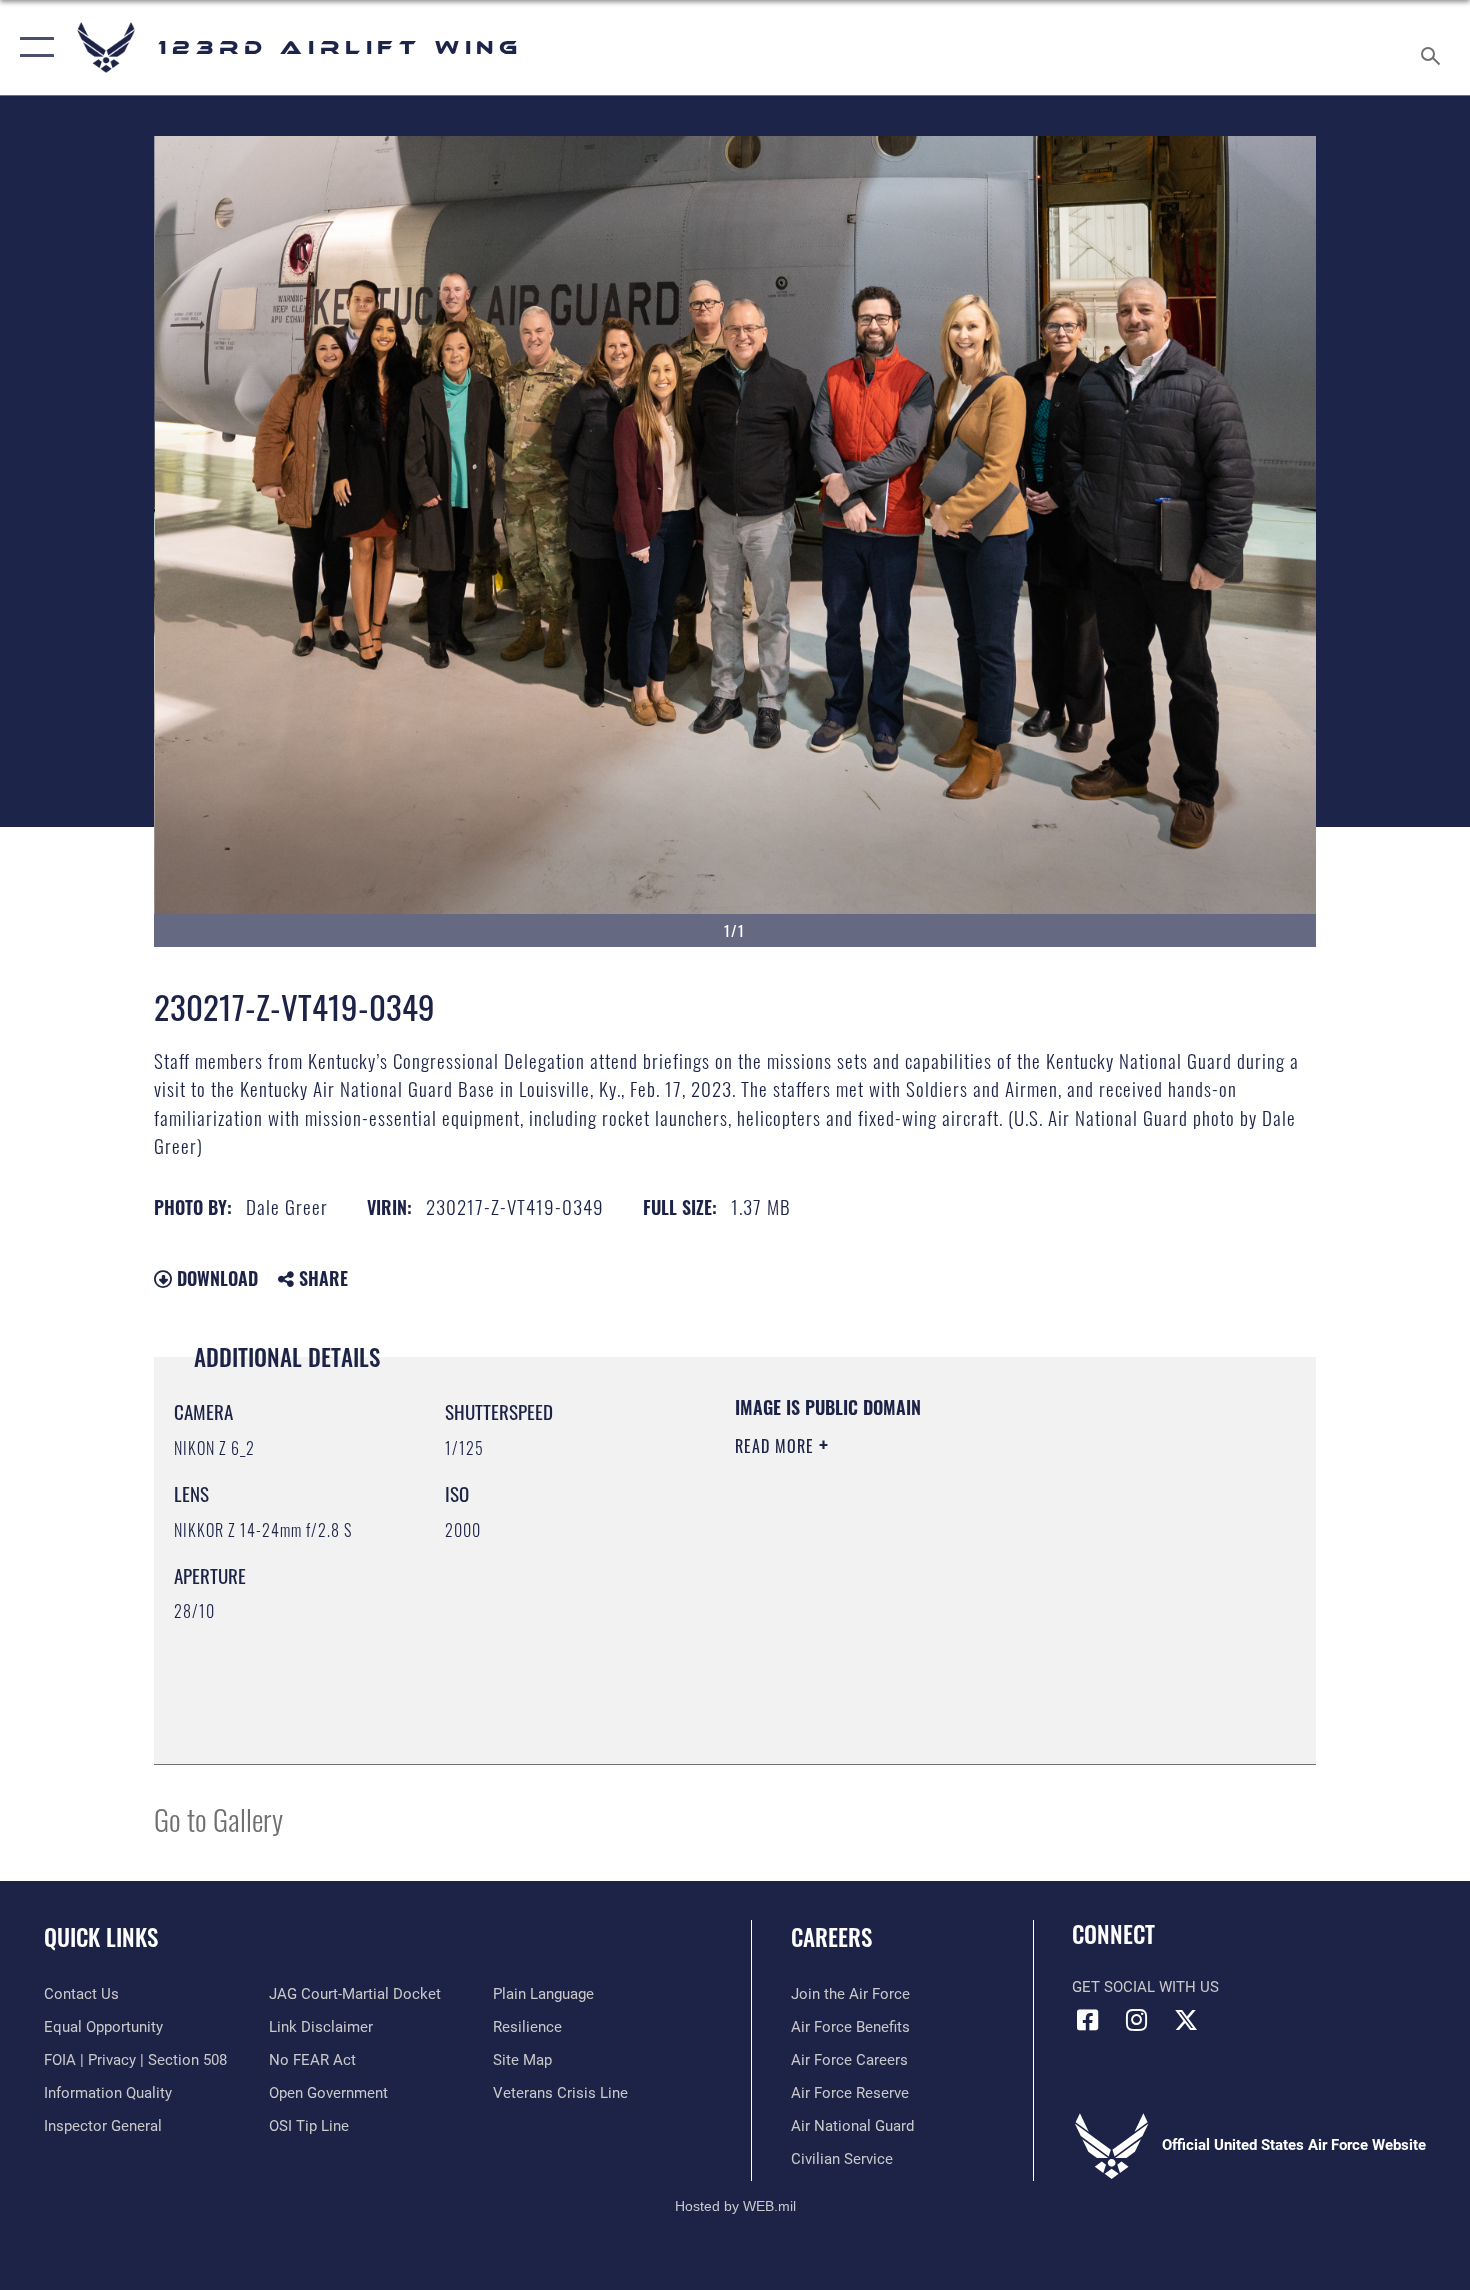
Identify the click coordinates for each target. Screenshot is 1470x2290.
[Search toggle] (1433, 47)
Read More (777, 1446)
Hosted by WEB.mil (735, 2206)
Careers (831, 1937)
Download (215, 1278)
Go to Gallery (218, 1818)
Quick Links (101, 1937)
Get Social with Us (1145, 1987)
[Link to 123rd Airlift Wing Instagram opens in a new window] (1137, 2020)
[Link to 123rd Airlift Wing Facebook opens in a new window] (1087, 2020)
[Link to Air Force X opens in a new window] (1186, 2020)
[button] (32, 47)
